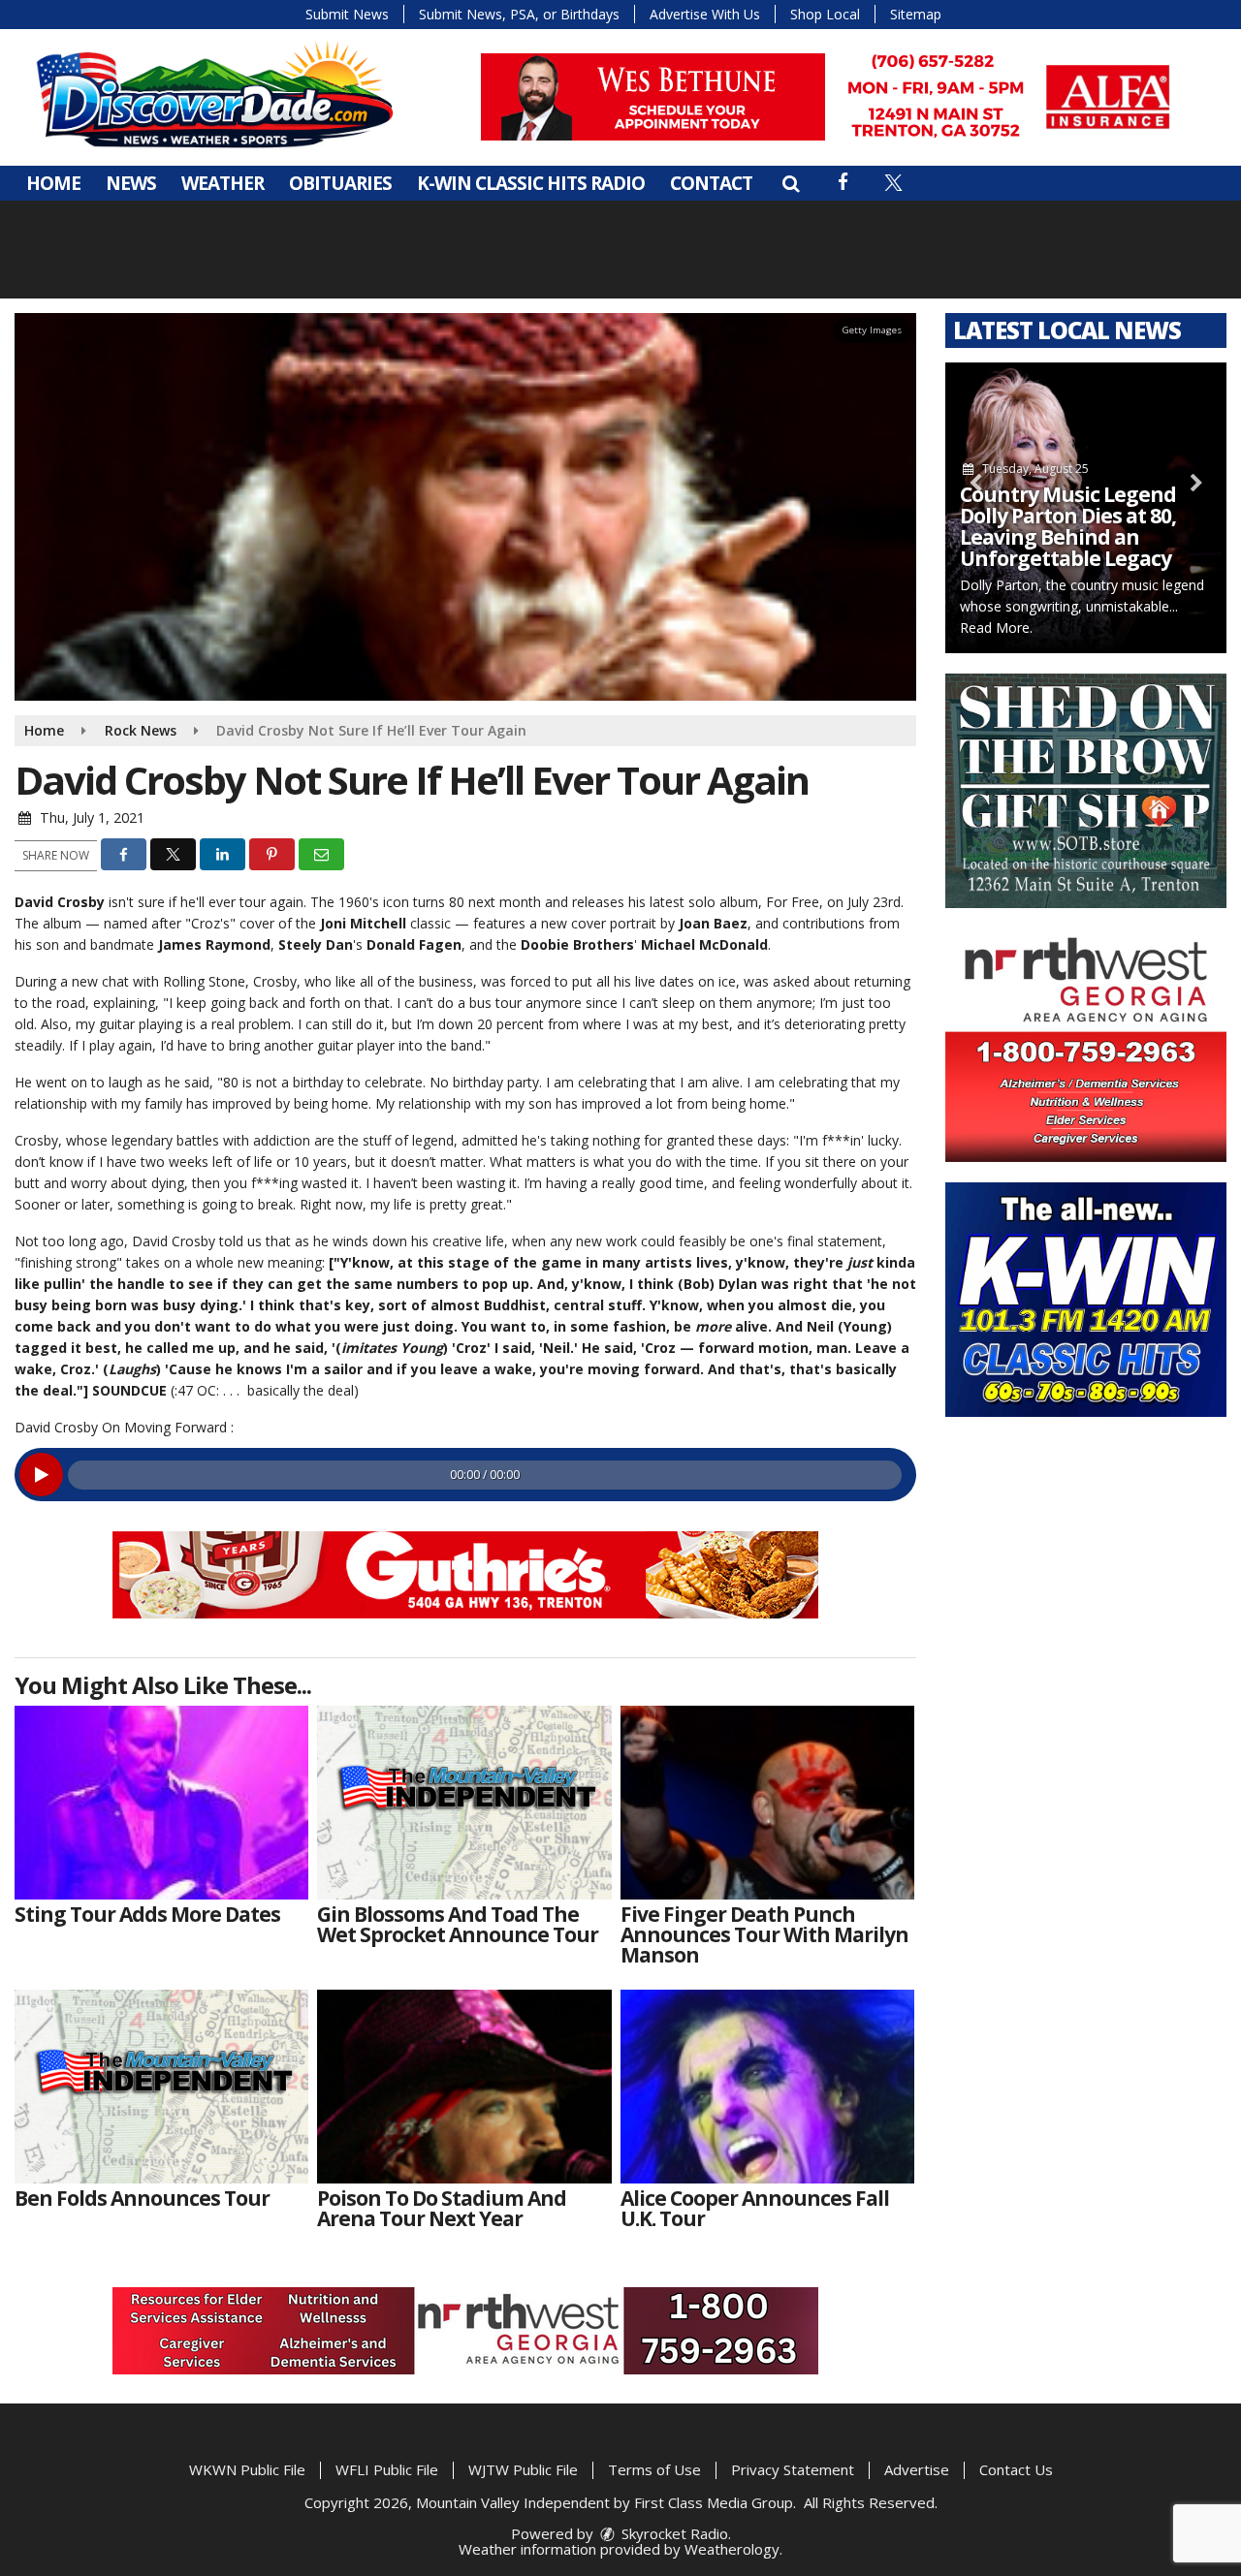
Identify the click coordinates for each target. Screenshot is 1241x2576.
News (131, 183)
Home (53, 183)
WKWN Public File (247, 2469)
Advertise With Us (705, 14)
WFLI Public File (387, 2469)
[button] (791, 183)
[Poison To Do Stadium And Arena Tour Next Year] (464, 2087)
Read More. (996, 628)
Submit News (347, 14)
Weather (223, 183)
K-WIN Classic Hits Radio (531, 183)
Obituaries (340, 183)
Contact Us (1016, 2469)
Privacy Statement (793, 2469)
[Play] (41, 1475)
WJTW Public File (523, 2469)
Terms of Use (654, 2469)
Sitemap (916, 14)
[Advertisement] (834, 97)
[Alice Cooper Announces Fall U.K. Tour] (767, 2087)
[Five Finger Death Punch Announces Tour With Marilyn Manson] (767, 1803)
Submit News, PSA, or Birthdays (519, 14)
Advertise (917, 2469)
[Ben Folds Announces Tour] (161, 2087)
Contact (711, 183)
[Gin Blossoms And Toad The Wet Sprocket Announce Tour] (464, 1803)
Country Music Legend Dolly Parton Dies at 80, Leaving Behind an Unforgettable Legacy (1068, 526)
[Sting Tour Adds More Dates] (161, 1803)
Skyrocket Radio (673, 2533)
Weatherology (732, 2549)
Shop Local (825, 14)
